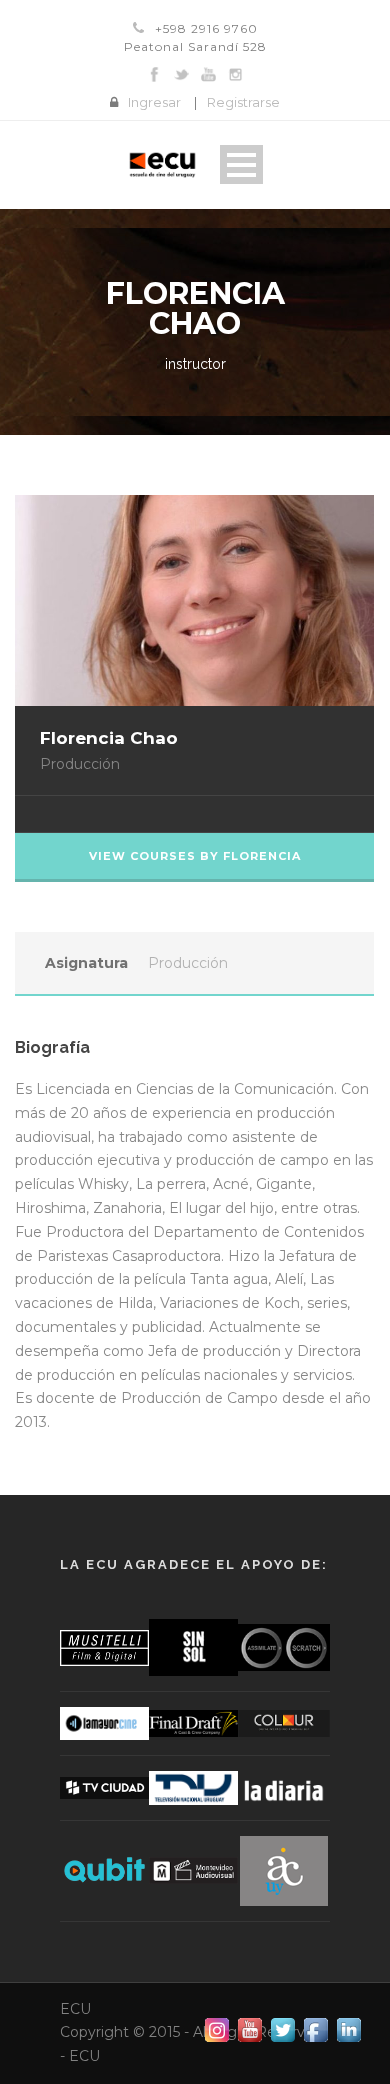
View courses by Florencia (195, 856)
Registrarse (243, 102)
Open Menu (241, 164)
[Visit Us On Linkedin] (348, 2029)
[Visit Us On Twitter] (282, 2029)
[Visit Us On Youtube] (249, 2029)
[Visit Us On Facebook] (315, 2029)
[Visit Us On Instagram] (216, 2029)
